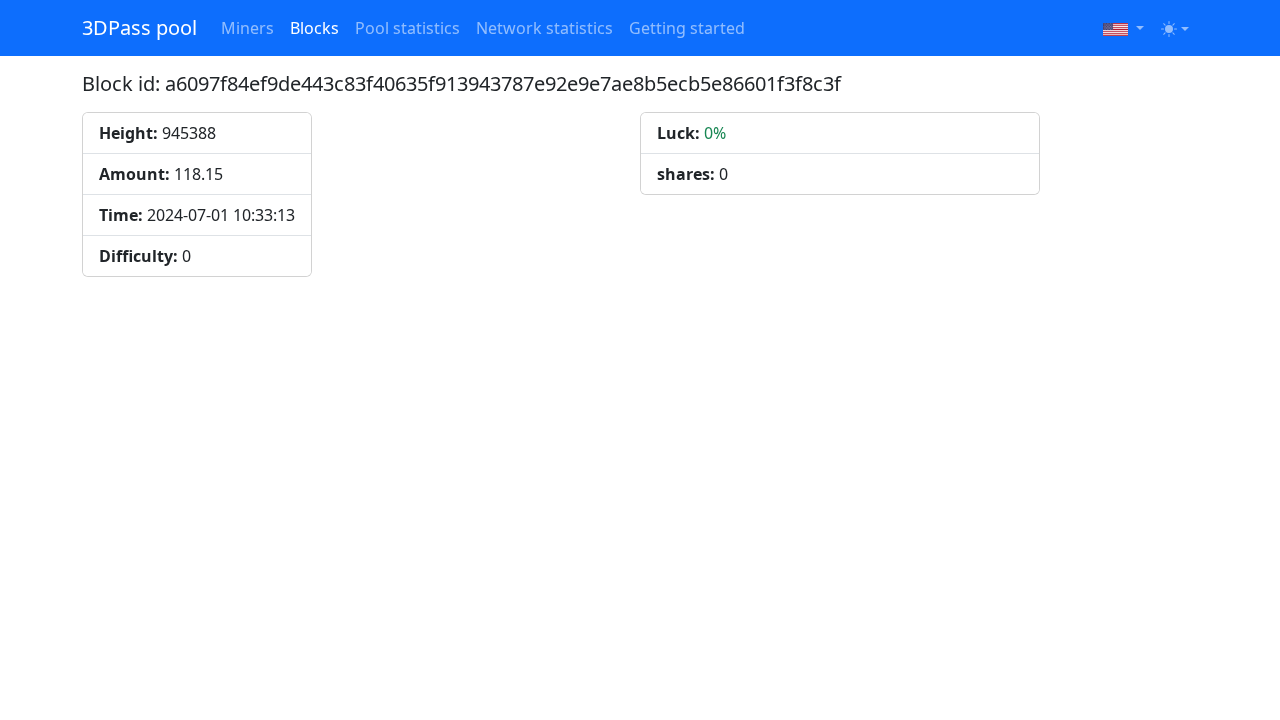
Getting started (687, 28)
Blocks (314, 28)
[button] (1123, 28)
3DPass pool (139, 27)
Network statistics (544, 28)
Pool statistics (407, 28)
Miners (247, 28)
